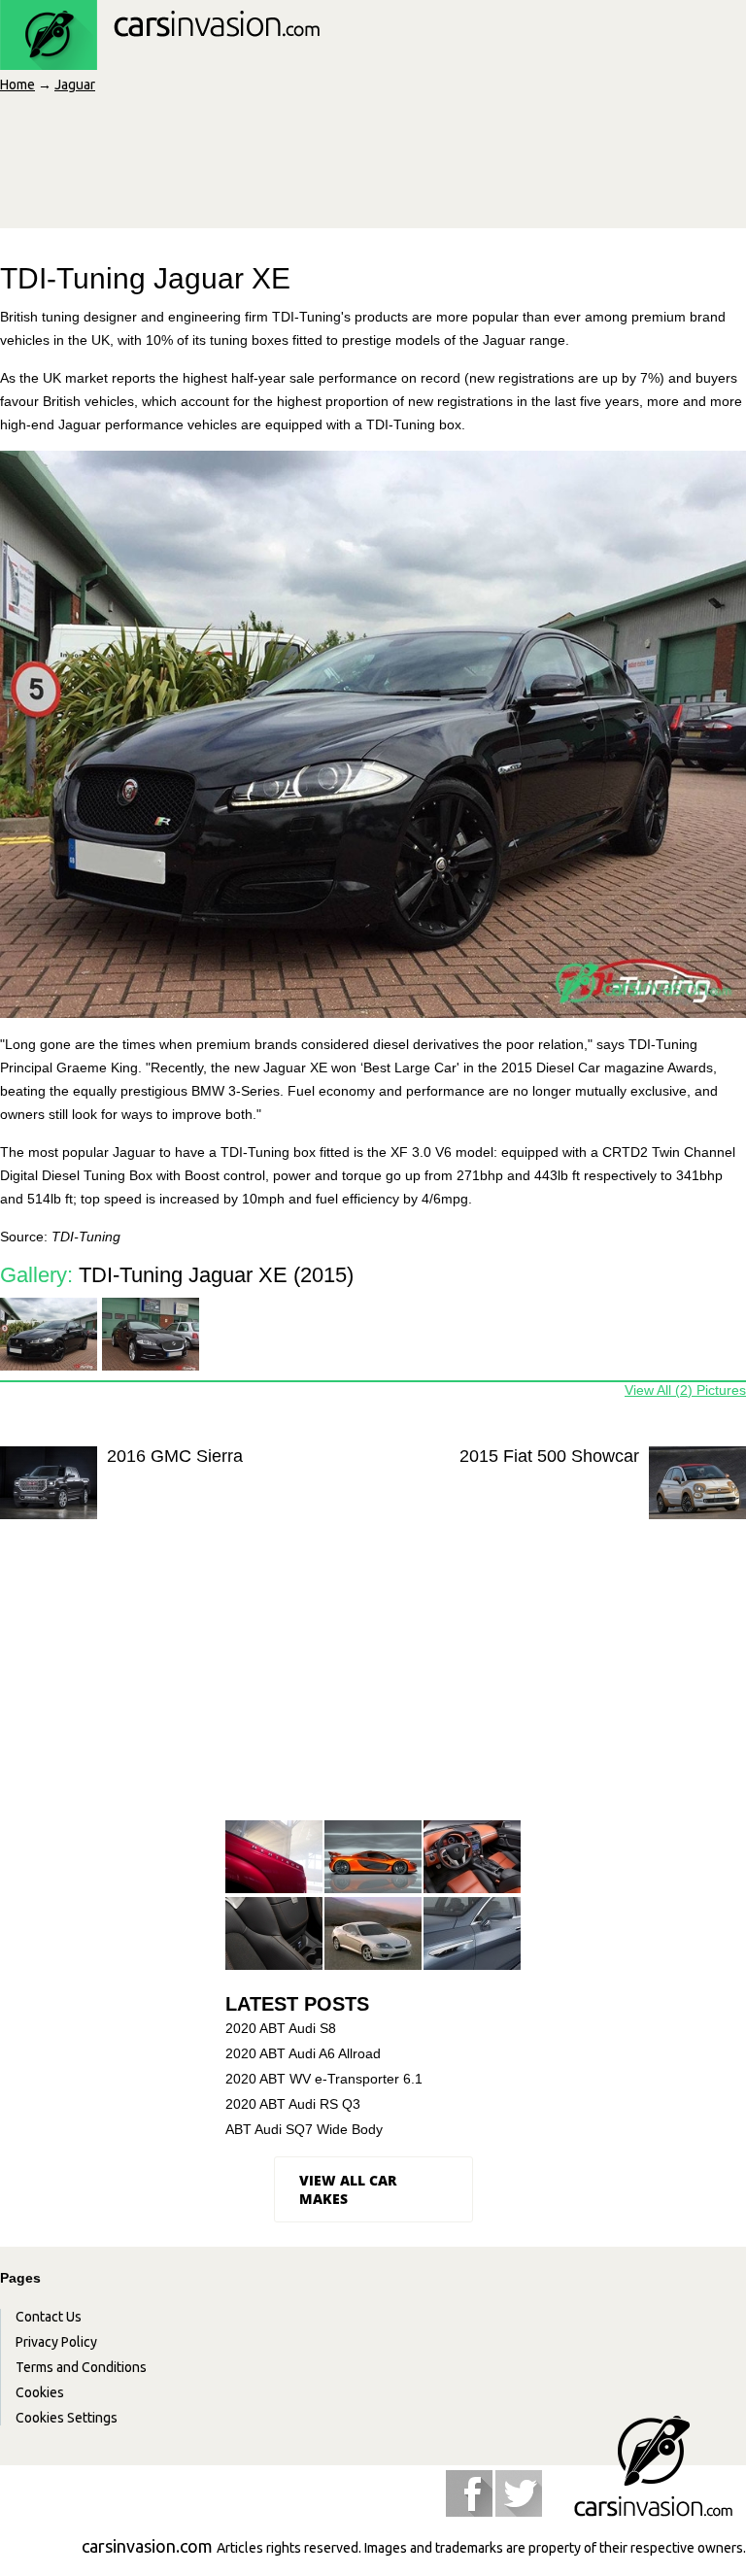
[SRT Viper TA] (274, 1934)
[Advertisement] (371, 1689)
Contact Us (49, 2317)
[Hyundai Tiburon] (373, 1934)
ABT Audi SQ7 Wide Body (304, 2129)
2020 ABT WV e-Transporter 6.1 (324, 2079)
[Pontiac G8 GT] (472, 1858)
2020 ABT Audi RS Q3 (293, 2104)
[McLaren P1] (373, 1858)
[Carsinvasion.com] (160, 59)
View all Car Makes (348, 2189)
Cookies (40, 2392)
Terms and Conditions (81, 2367)
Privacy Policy (56, 2342)
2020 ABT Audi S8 (281, 2028)
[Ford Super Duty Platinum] (274, 1858)
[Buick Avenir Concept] (472, 1934)
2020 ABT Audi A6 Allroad (303, 2053)
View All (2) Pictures (685, 1390)
